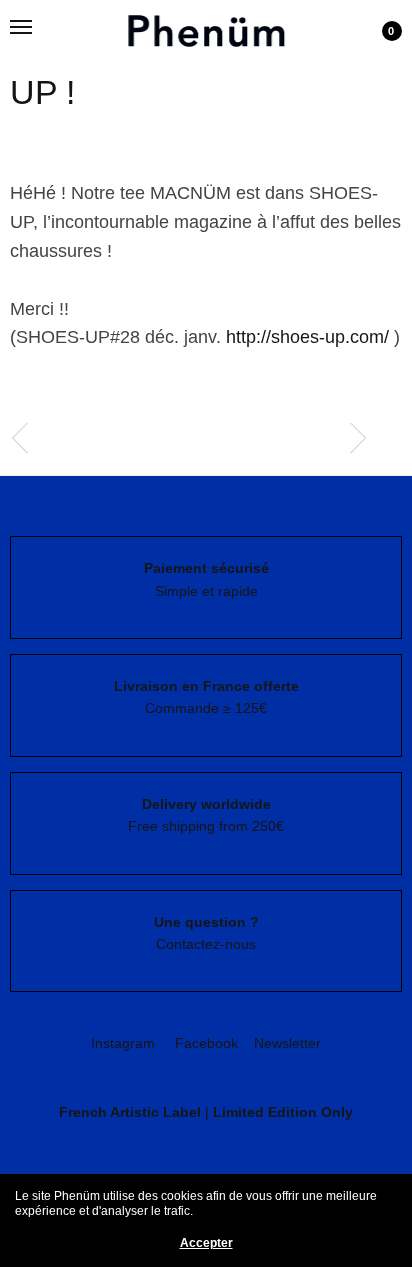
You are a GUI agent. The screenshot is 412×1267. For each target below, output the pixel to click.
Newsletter (287, 1043)
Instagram (123, 1043)
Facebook (206, 1043)
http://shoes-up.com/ (307, 337)
